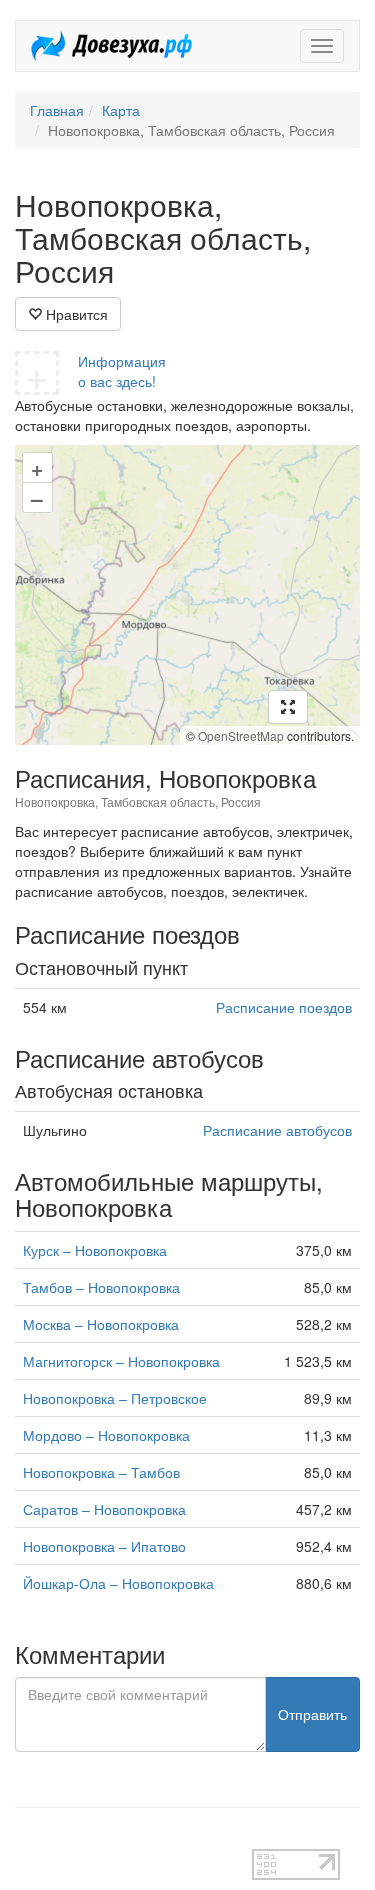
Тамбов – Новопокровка (101, 1287)
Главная (57, 110)
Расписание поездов (284, 1007)
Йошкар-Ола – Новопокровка (118, 1583)
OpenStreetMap (241, 735)
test (26, 1839)
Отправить (312, 1714)
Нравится (75, 314)
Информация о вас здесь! (122, 371)
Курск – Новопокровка (95, 1250)
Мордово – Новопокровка (106, 1435)
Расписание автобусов (277, 1130)
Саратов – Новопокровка (104, 1509)
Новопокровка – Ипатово (104, 1546)
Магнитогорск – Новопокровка (121, 1361)
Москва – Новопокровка (101, 1324)
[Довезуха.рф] (111, 46)
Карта (121, 110)
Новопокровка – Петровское (115, 1398)
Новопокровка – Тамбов (101, 1472)
